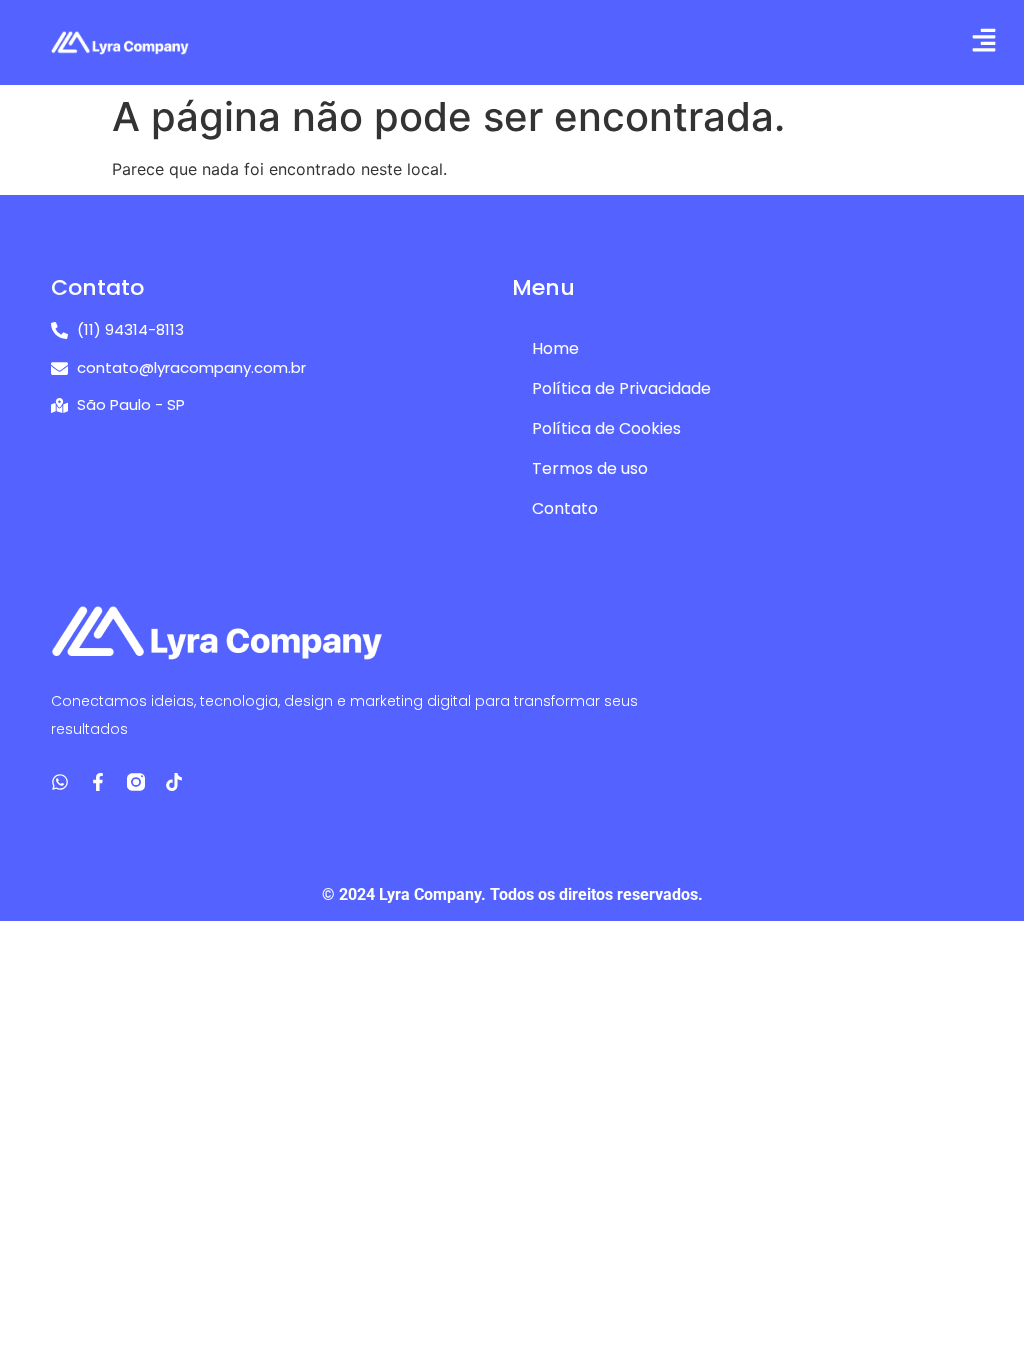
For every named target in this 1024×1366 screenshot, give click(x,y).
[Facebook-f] (98, 782)
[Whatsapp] (60, 782)
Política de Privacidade (621, 388)
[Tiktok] (174, 782)
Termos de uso (590, 468)
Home (555, 348)
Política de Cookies (606, 428)
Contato (565, 508)
